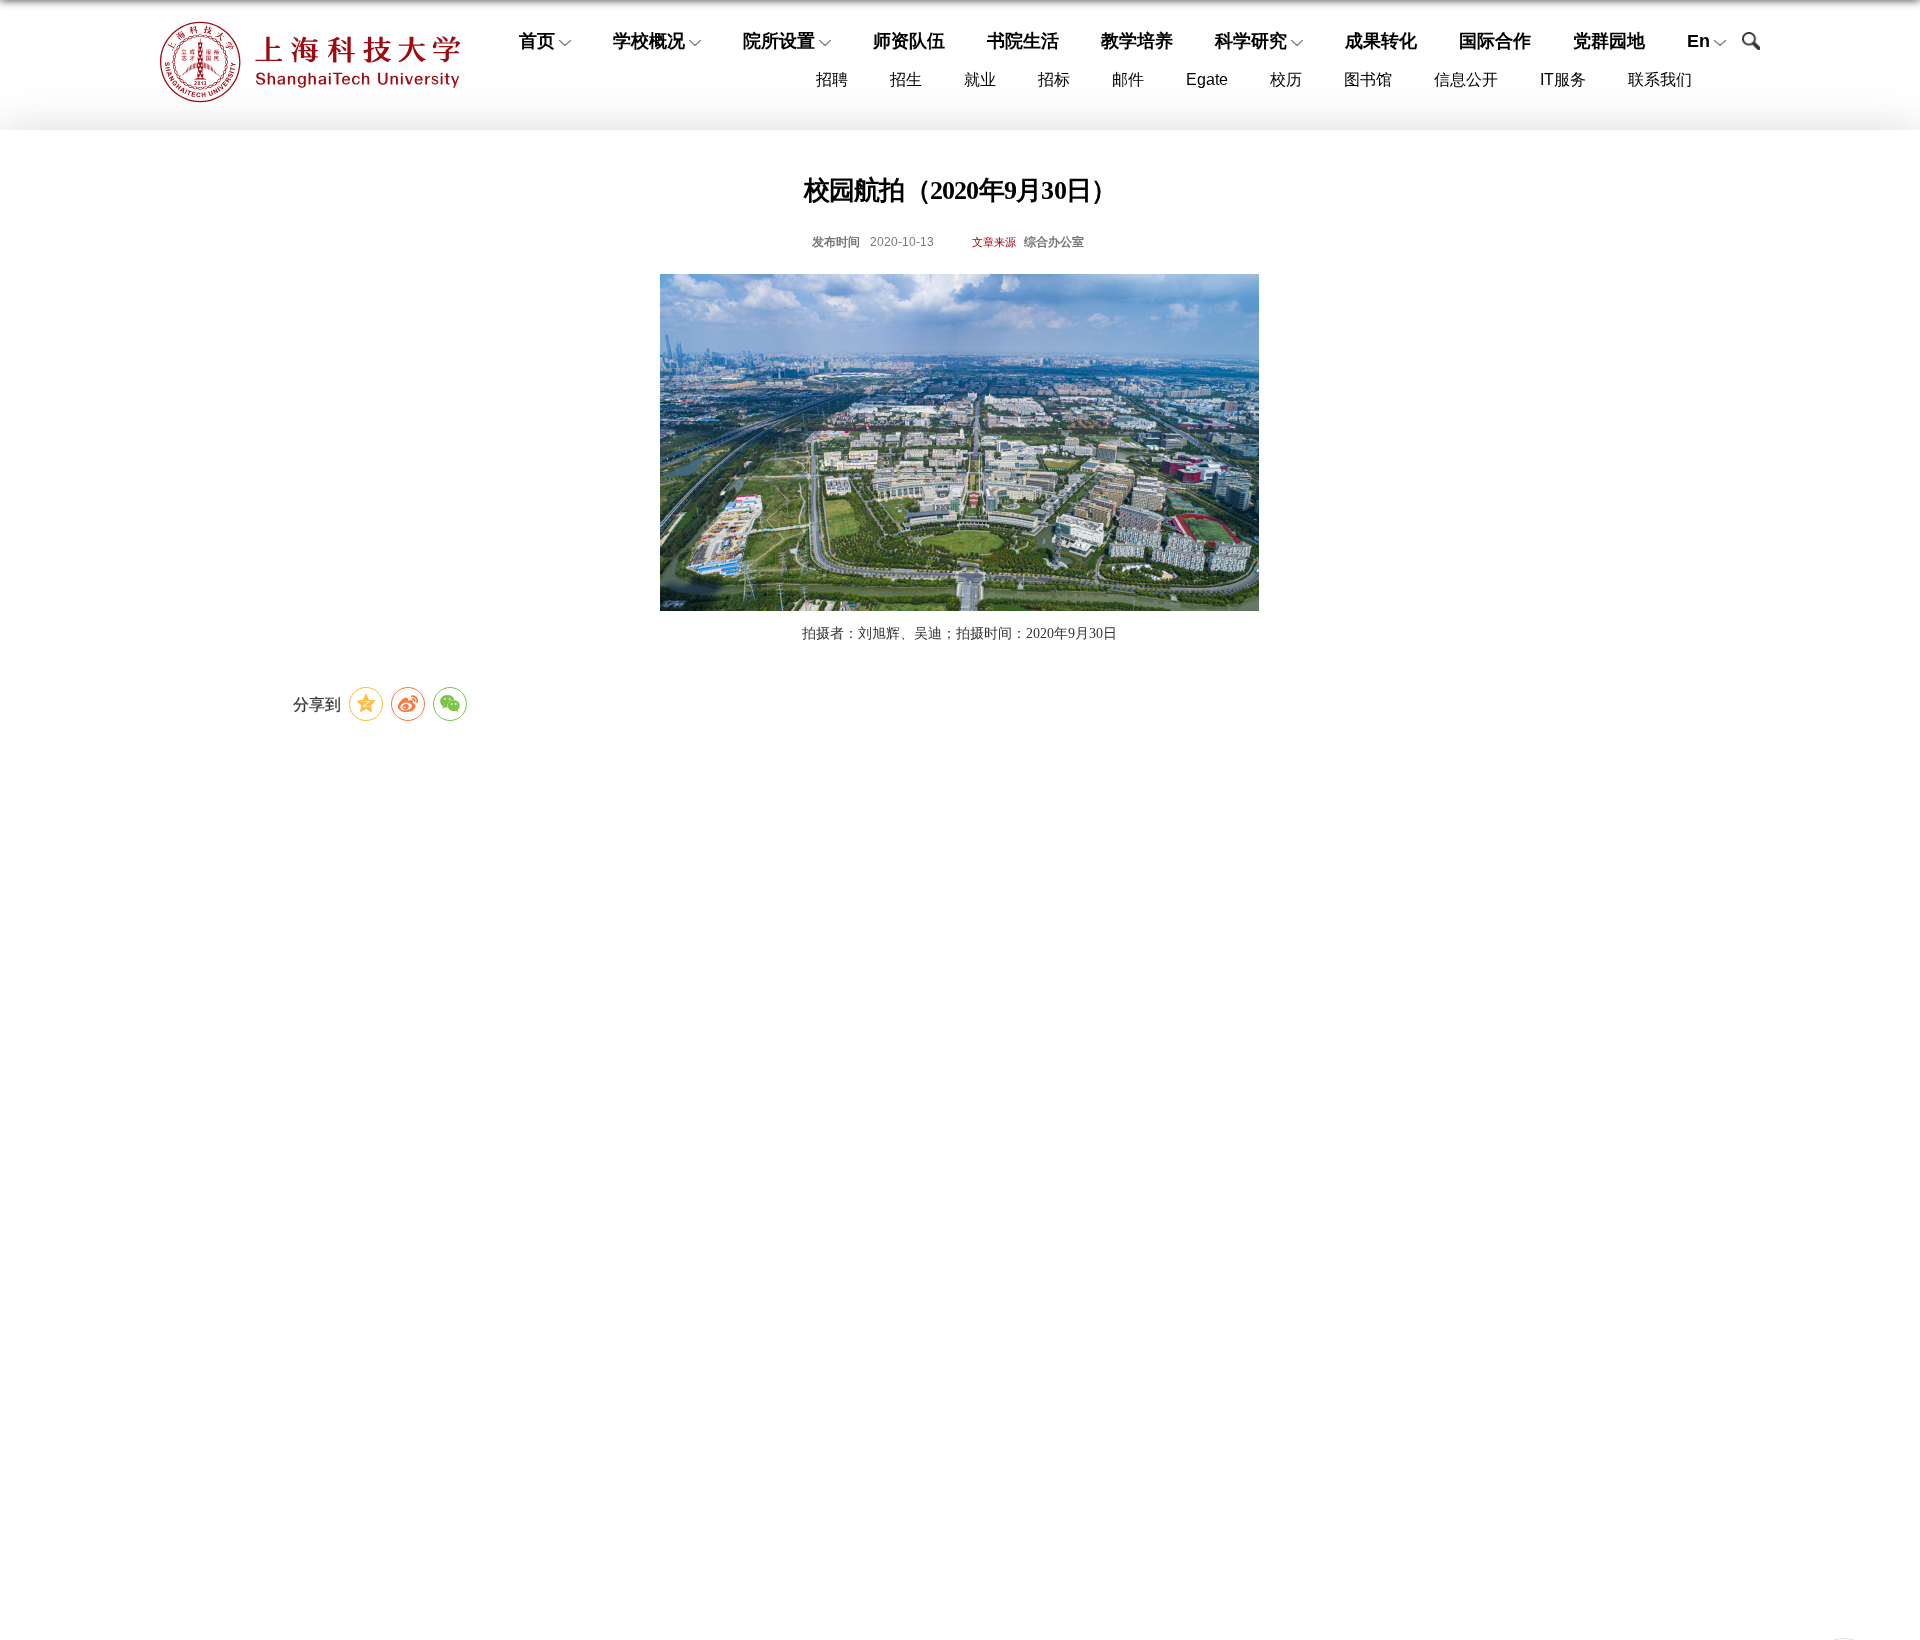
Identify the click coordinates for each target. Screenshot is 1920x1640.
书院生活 (1023, 41)
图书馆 (1368, 80)
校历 (1286, 80)
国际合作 (1495, 41)
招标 (1054, 80)
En (1698, 41)
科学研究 (1251, 41)
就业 (980, 80)
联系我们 (1660, 80)
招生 (906, 80)
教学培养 (1137, 41)
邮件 (1128, 80)
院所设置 (779, 41)
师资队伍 (909, 41)
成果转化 (1381, 41)
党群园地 (1609, 41)
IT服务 (1563, 80)
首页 (537, 41)
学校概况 (649, 41)
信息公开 (1466, 80)
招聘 (832, 80)
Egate (1207, 80)
